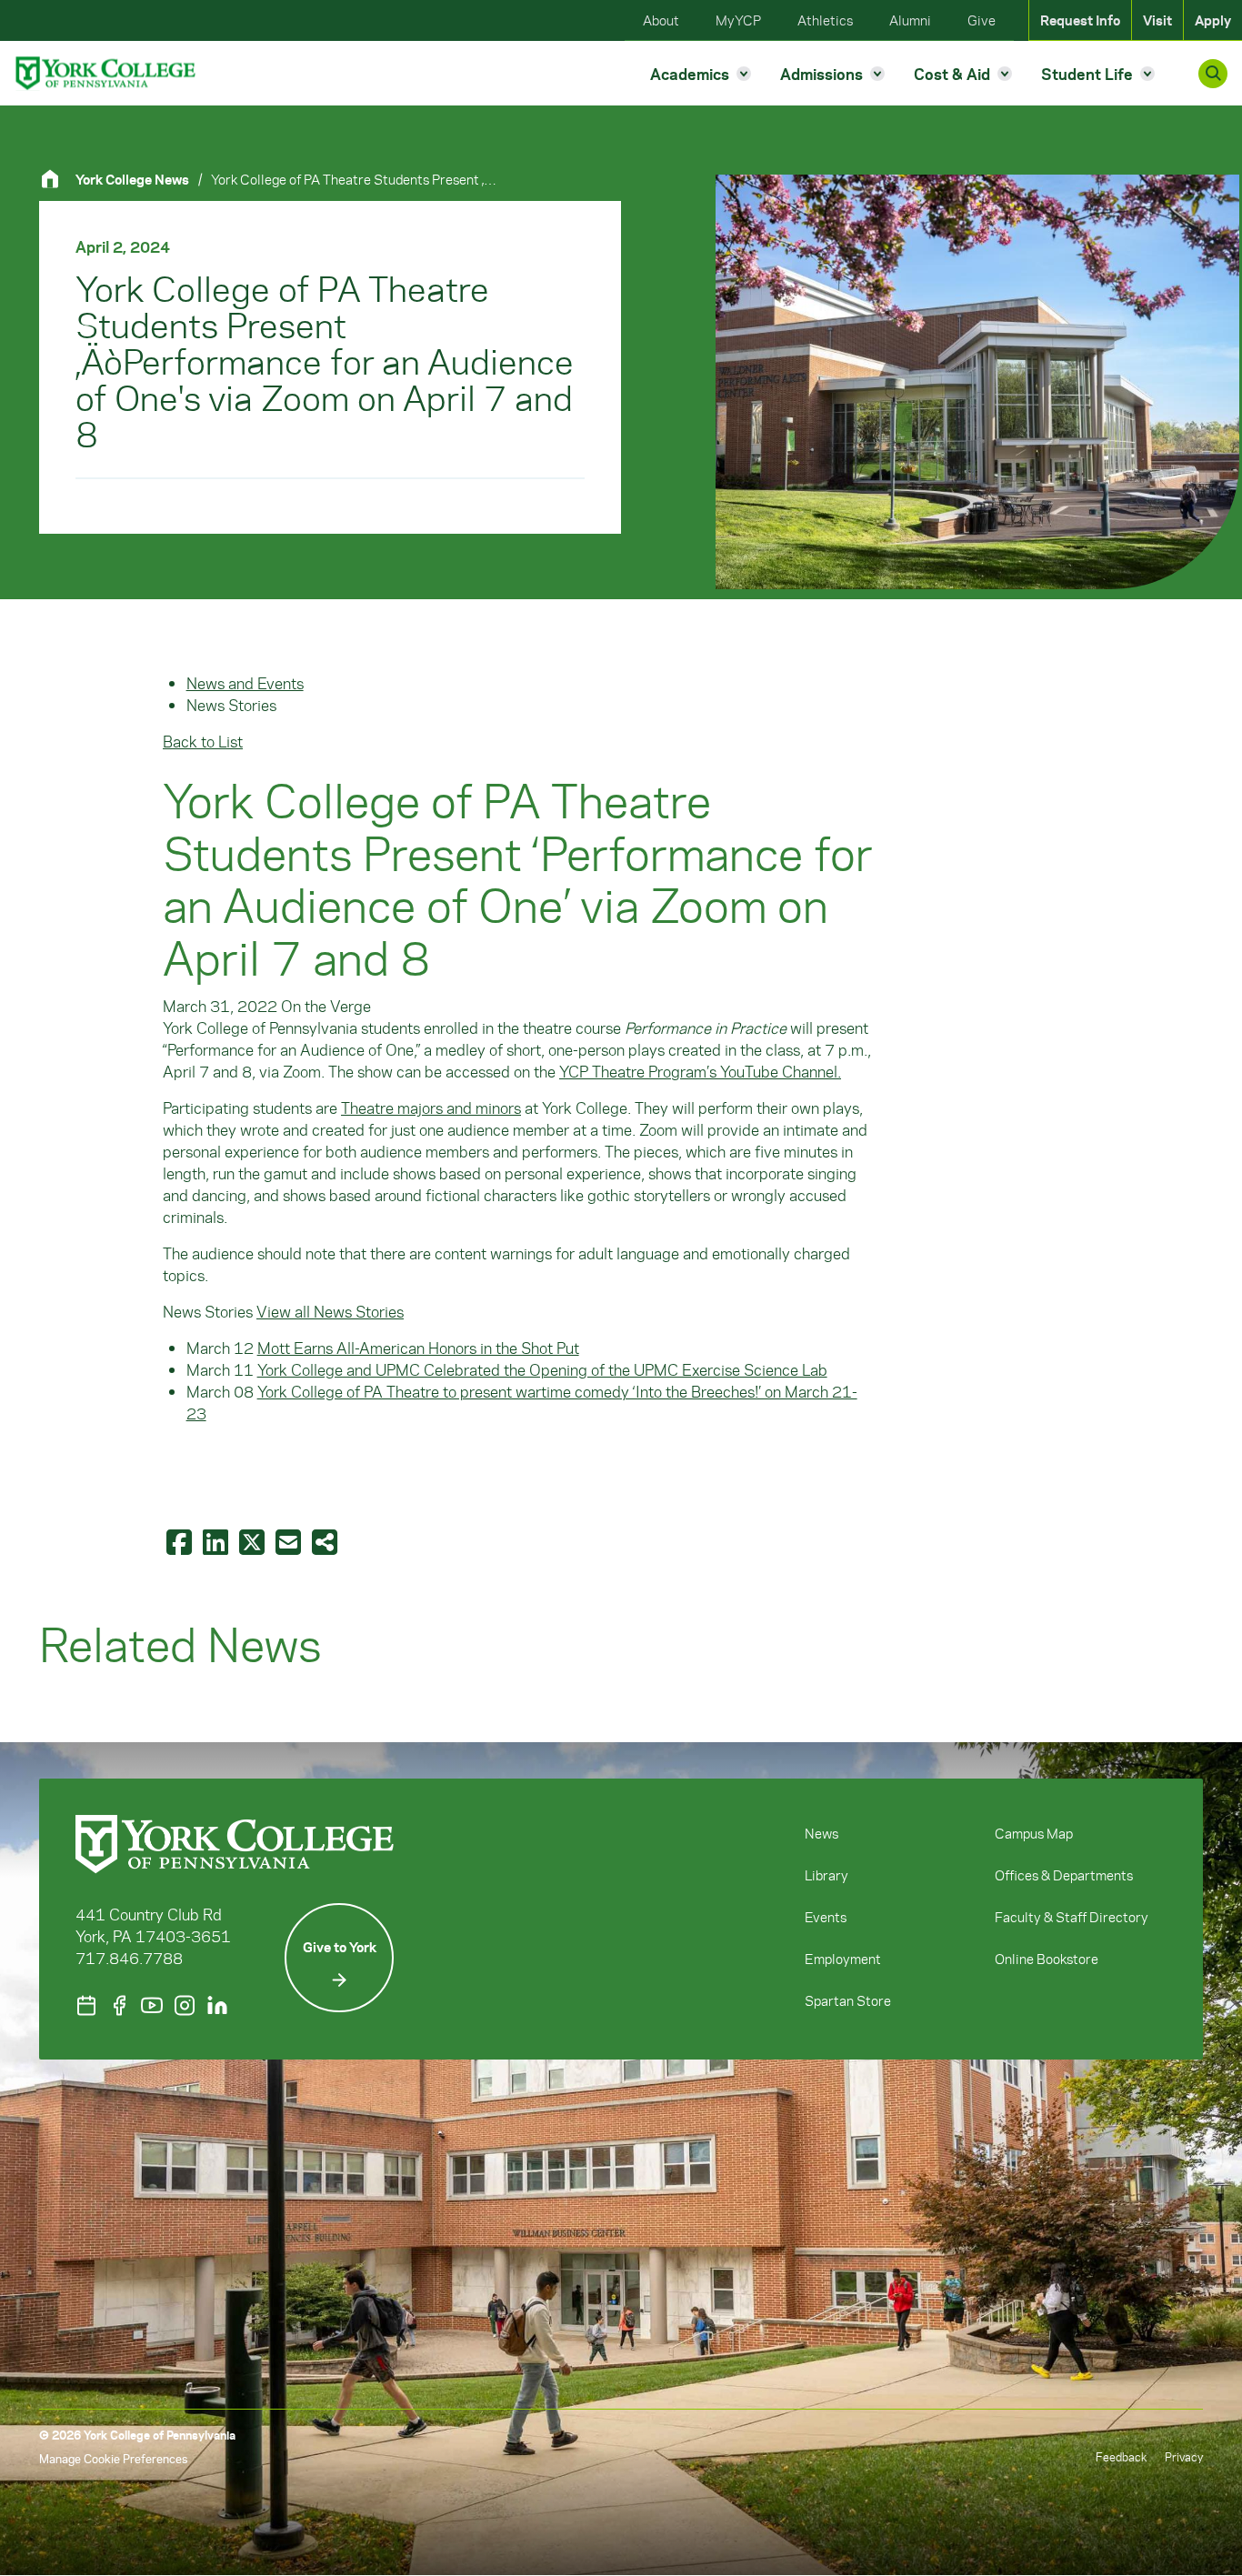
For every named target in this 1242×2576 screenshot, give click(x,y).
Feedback (1121, 2456)
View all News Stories (330, 1311)
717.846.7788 (129, 1958)
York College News (132, 179)
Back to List (203, 741)
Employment (843, 1959)
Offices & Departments (1064, 1875)
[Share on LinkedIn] (217, 1541)
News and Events (245, 683)
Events (826, 1917)
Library (826, 1875)
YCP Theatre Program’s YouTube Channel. (700, 1071)
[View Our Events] (86, 2005)
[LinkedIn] (217, 2005)
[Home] (57, 179)
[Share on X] (254, 1541)
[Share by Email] (290, 1541)
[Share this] (326, 1541)
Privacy (1184, 2456)
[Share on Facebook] (181, 1541)
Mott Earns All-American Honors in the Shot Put (418, 1348)
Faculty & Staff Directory (1072, 1917)
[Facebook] (119, 2005)
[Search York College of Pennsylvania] (1213, 74)
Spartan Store (848, 2000)
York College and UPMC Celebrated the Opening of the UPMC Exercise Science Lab (542, 1369)
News (821, 1833)
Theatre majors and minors (431, 1108)
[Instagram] (185, 2005)
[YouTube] (152, 2005)
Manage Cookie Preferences (113, 2458)
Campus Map (1034, 1833)
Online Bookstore (1047, 1959)
